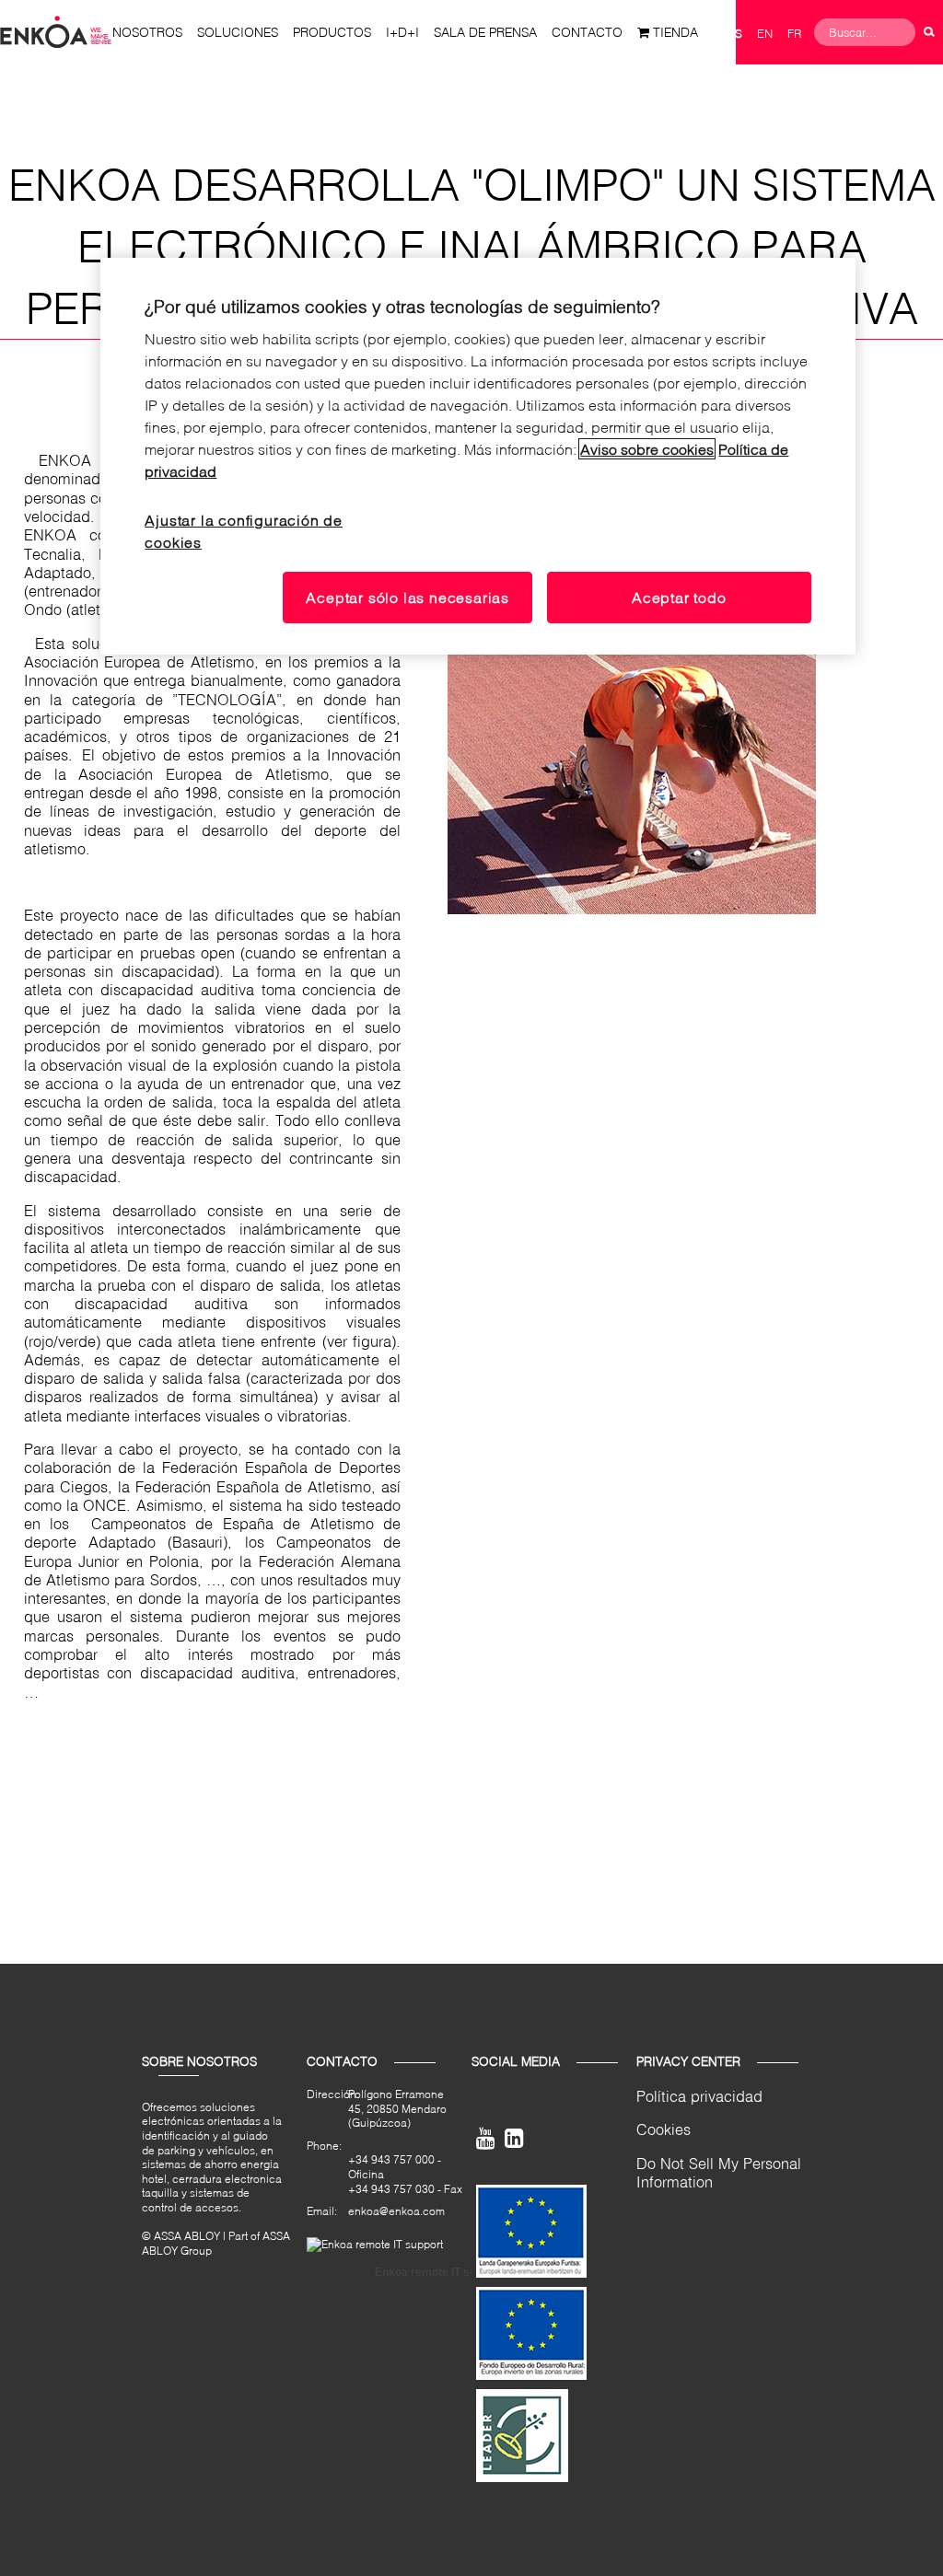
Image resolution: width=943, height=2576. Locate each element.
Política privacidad (699, 2096)
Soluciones (238, 32)
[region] (477, 457)
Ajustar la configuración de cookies (244, 531)
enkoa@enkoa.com (396, 2211)
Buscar (929, 32)
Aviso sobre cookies (647, 449)
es (735, 33)
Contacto (587, 32)
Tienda (675, 32)
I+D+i (402, 32)
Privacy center (688, 2061)
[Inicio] (56, 31)
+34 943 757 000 (391, 2159)
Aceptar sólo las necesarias (407, 597)
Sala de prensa (485, 32)
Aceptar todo (679, 597)
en (765, 33)
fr (795, 33)
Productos (332, 32)
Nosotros (147, 32)
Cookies (664, 2129)
